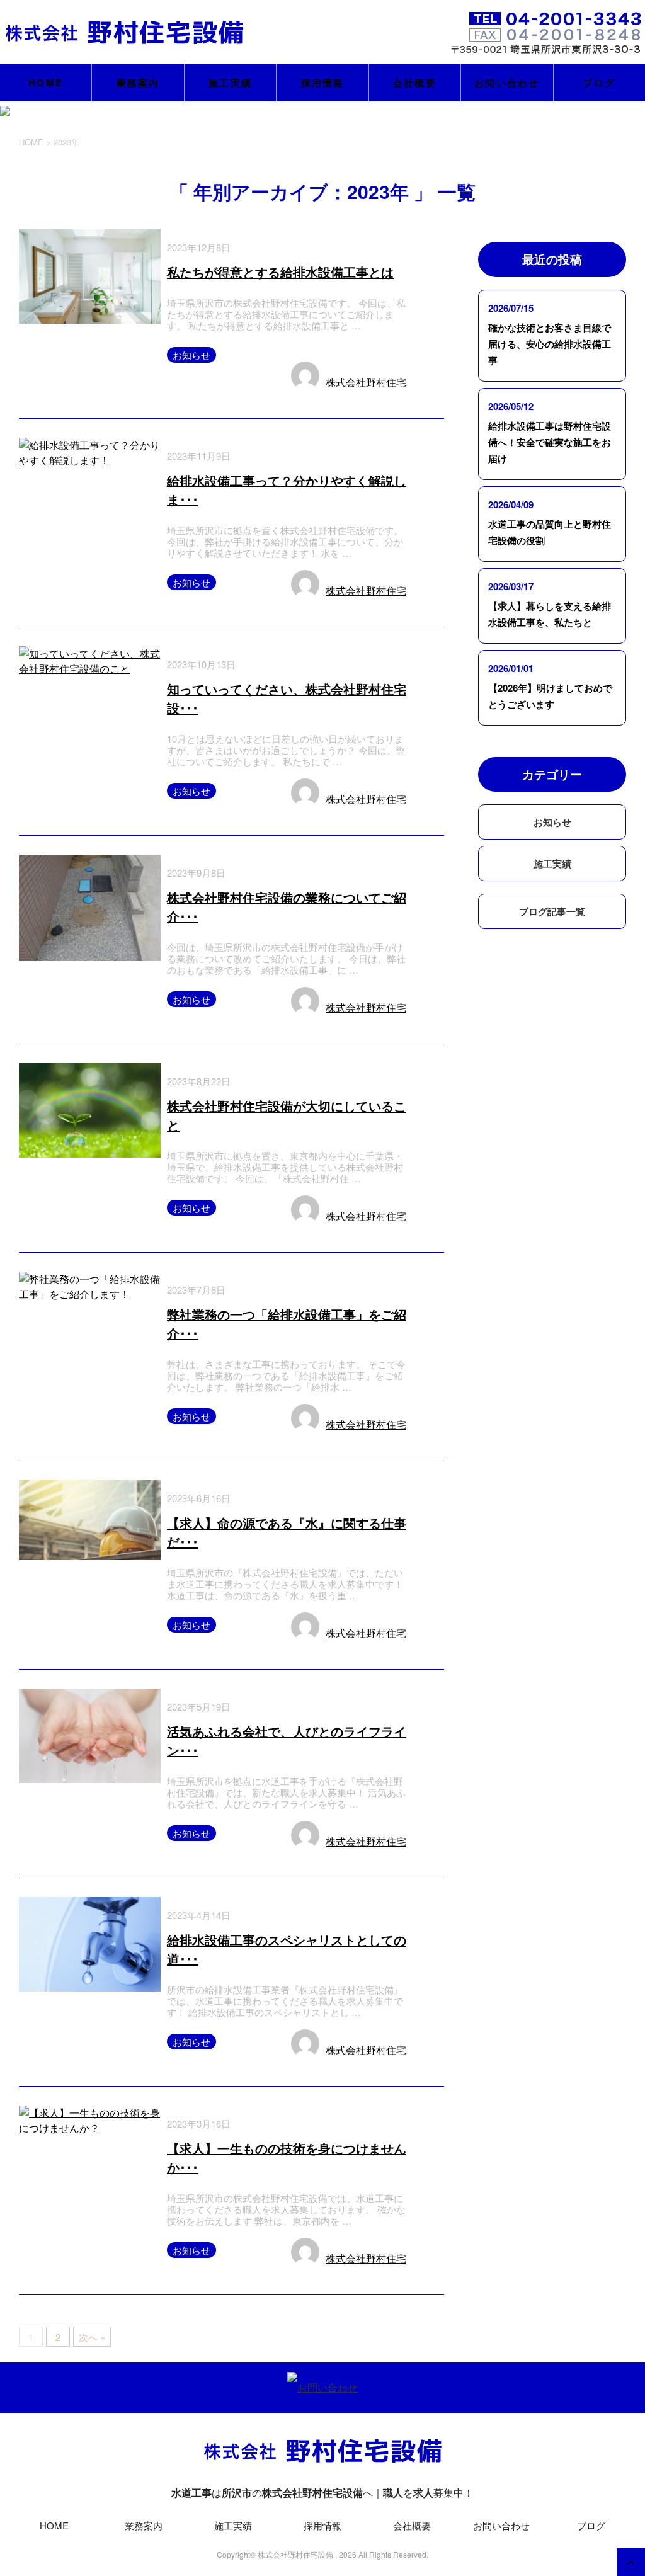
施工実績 (230, 83)
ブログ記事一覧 (552, 911)
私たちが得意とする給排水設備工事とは (280, 272)
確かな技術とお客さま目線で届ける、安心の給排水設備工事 (550, 344)
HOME (46, 83)
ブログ (599, 83)
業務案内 (138, 83)
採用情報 (323, 83)
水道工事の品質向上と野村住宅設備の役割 (550, 532)
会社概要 (415, 83)
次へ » (92, 2337)
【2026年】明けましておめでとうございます (550, 696)
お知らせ (191, 355)
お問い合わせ (507, 83)
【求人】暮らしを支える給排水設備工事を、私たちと (550, 614)
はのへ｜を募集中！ (322, 2493)
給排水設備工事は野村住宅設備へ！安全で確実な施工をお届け (550, 442)
